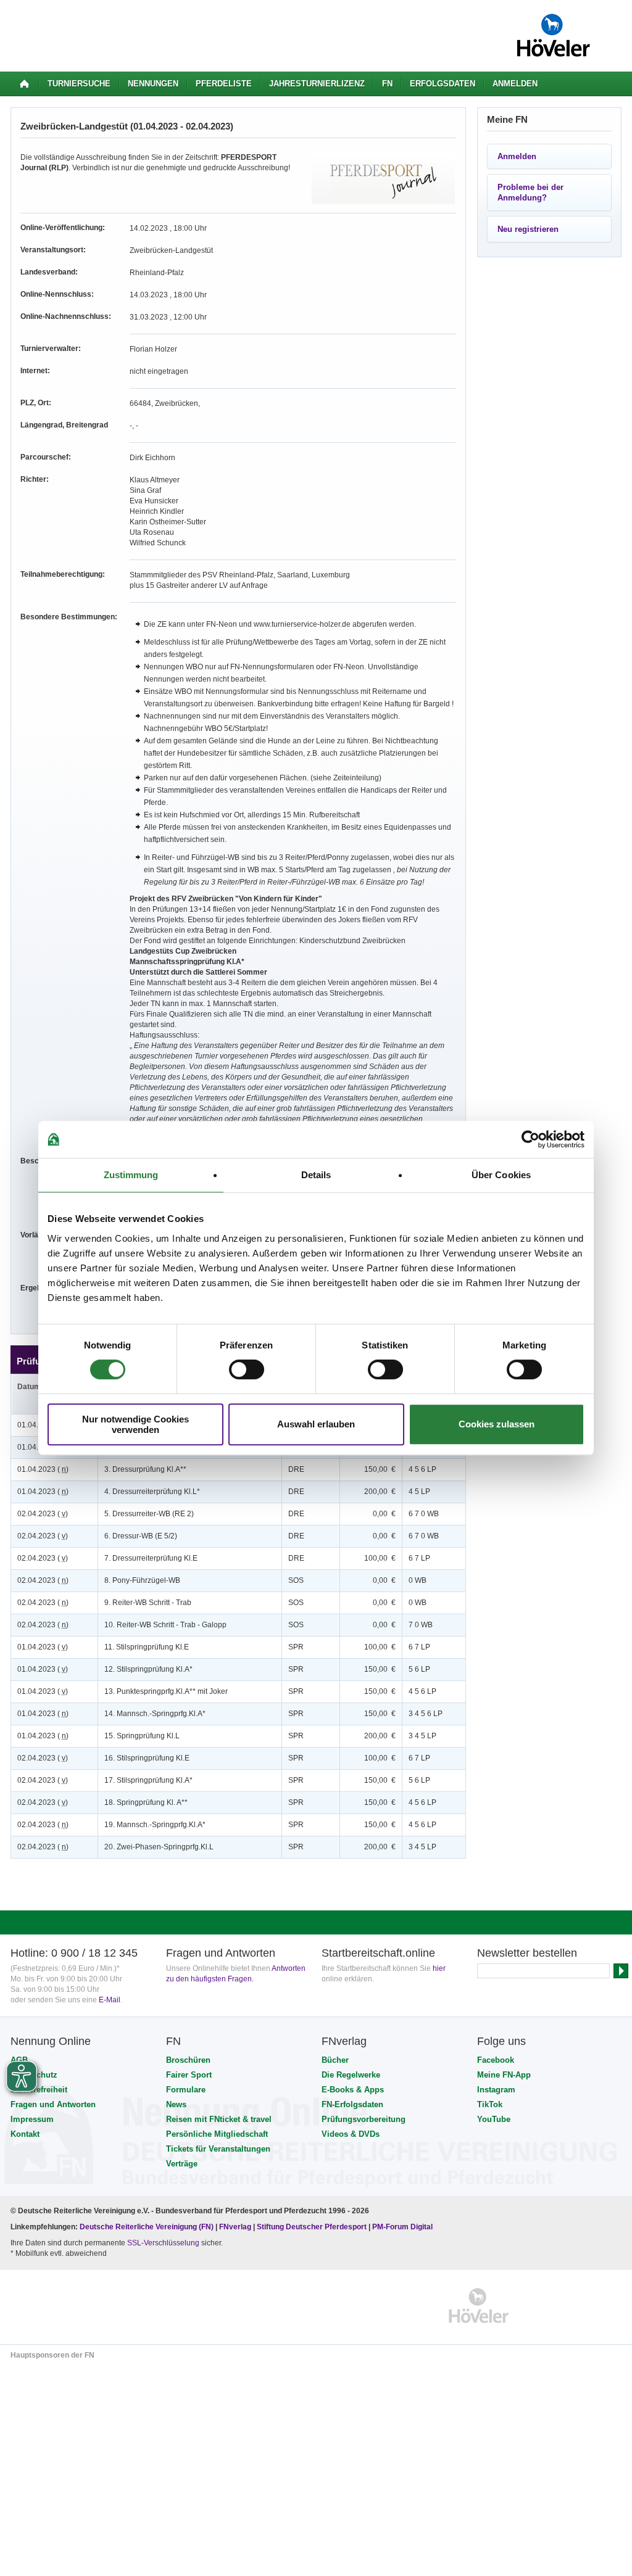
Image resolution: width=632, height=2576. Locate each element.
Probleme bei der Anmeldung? (530, 192)
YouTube (494, 2119)
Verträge (182, 2164)
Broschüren (188, 2060)
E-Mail (110, 2000)
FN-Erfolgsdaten (352, 2104)
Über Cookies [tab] (501, 1175)
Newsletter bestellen (527, 1953)
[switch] (247, 1369)
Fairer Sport (189, 2075)
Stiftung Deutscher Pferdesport (312, 2227)
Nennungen (153, 84)
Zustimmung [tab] (131, 1175)
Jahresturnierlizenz (317, 84)
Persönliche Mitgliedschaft (217, 2134)
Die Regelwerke (351, 2075)
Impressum (32, 2119)
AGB (19, 2060)
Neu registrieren (528, 229)
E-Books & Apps (353, 2090)
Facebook (496, 2060)
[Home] (24, 84)
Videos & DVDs (351, 2134)
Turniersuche (79, 84)
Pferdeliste (224, 84)
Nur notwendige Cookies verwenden (135, 1424)
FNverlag (236, 2227)
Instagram (496, 2090)
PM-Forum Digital (402, 2227)
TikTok (490, 2104)
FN (387, 84)
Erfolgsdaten (443, 84)
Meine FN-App (504, 2075)
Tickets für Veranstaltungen (218, 2149)
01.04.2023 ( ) (43, 1469)
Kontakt (25, 2134)
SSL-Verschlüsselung (163, 2243)
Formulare (186, 2090)
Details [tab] (316, 1175)
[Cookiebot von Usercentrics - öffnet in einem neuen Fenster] (530, 1139)
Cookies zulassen (497, 1424)
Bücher (335, 2060)
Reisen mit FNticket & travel (219, 2119)
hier (439, 1968)
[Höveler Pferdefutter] (479, 2306)
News (176, 2104)
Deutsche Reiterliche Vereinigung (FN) (147, 2227)
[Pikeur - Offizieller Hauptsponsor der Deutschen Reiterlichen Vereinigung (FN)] (64, 2306)
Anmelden (515, 84)
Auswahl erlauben (316, 1424)
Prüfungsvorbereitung (364, 2119)
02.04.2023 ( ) (43, 1514)
